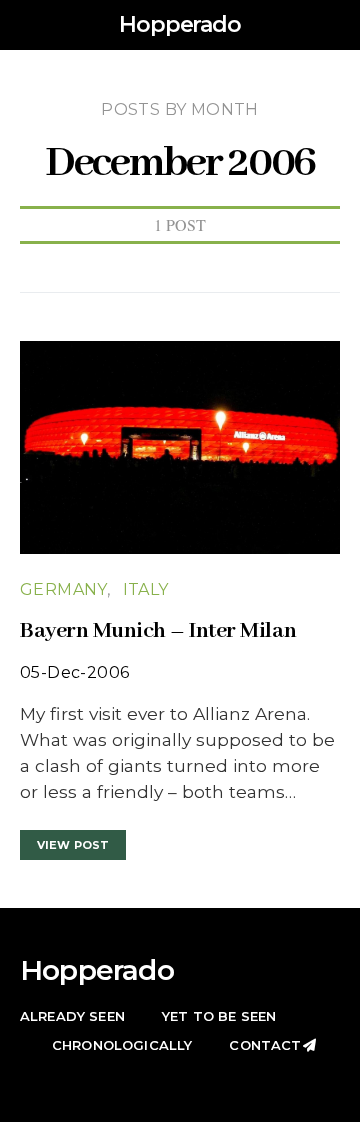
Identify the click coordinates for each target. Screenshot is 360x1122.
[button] (334, 25)
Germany (63, 589)
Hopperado (180, 24)
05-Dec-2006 (74, 672)
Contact (265, 1045)
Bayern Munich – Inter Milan (158, 631)
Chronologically (122, 1045)
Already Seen (72, 1016)
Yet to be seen (219, 1016)
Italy (146, 589)
